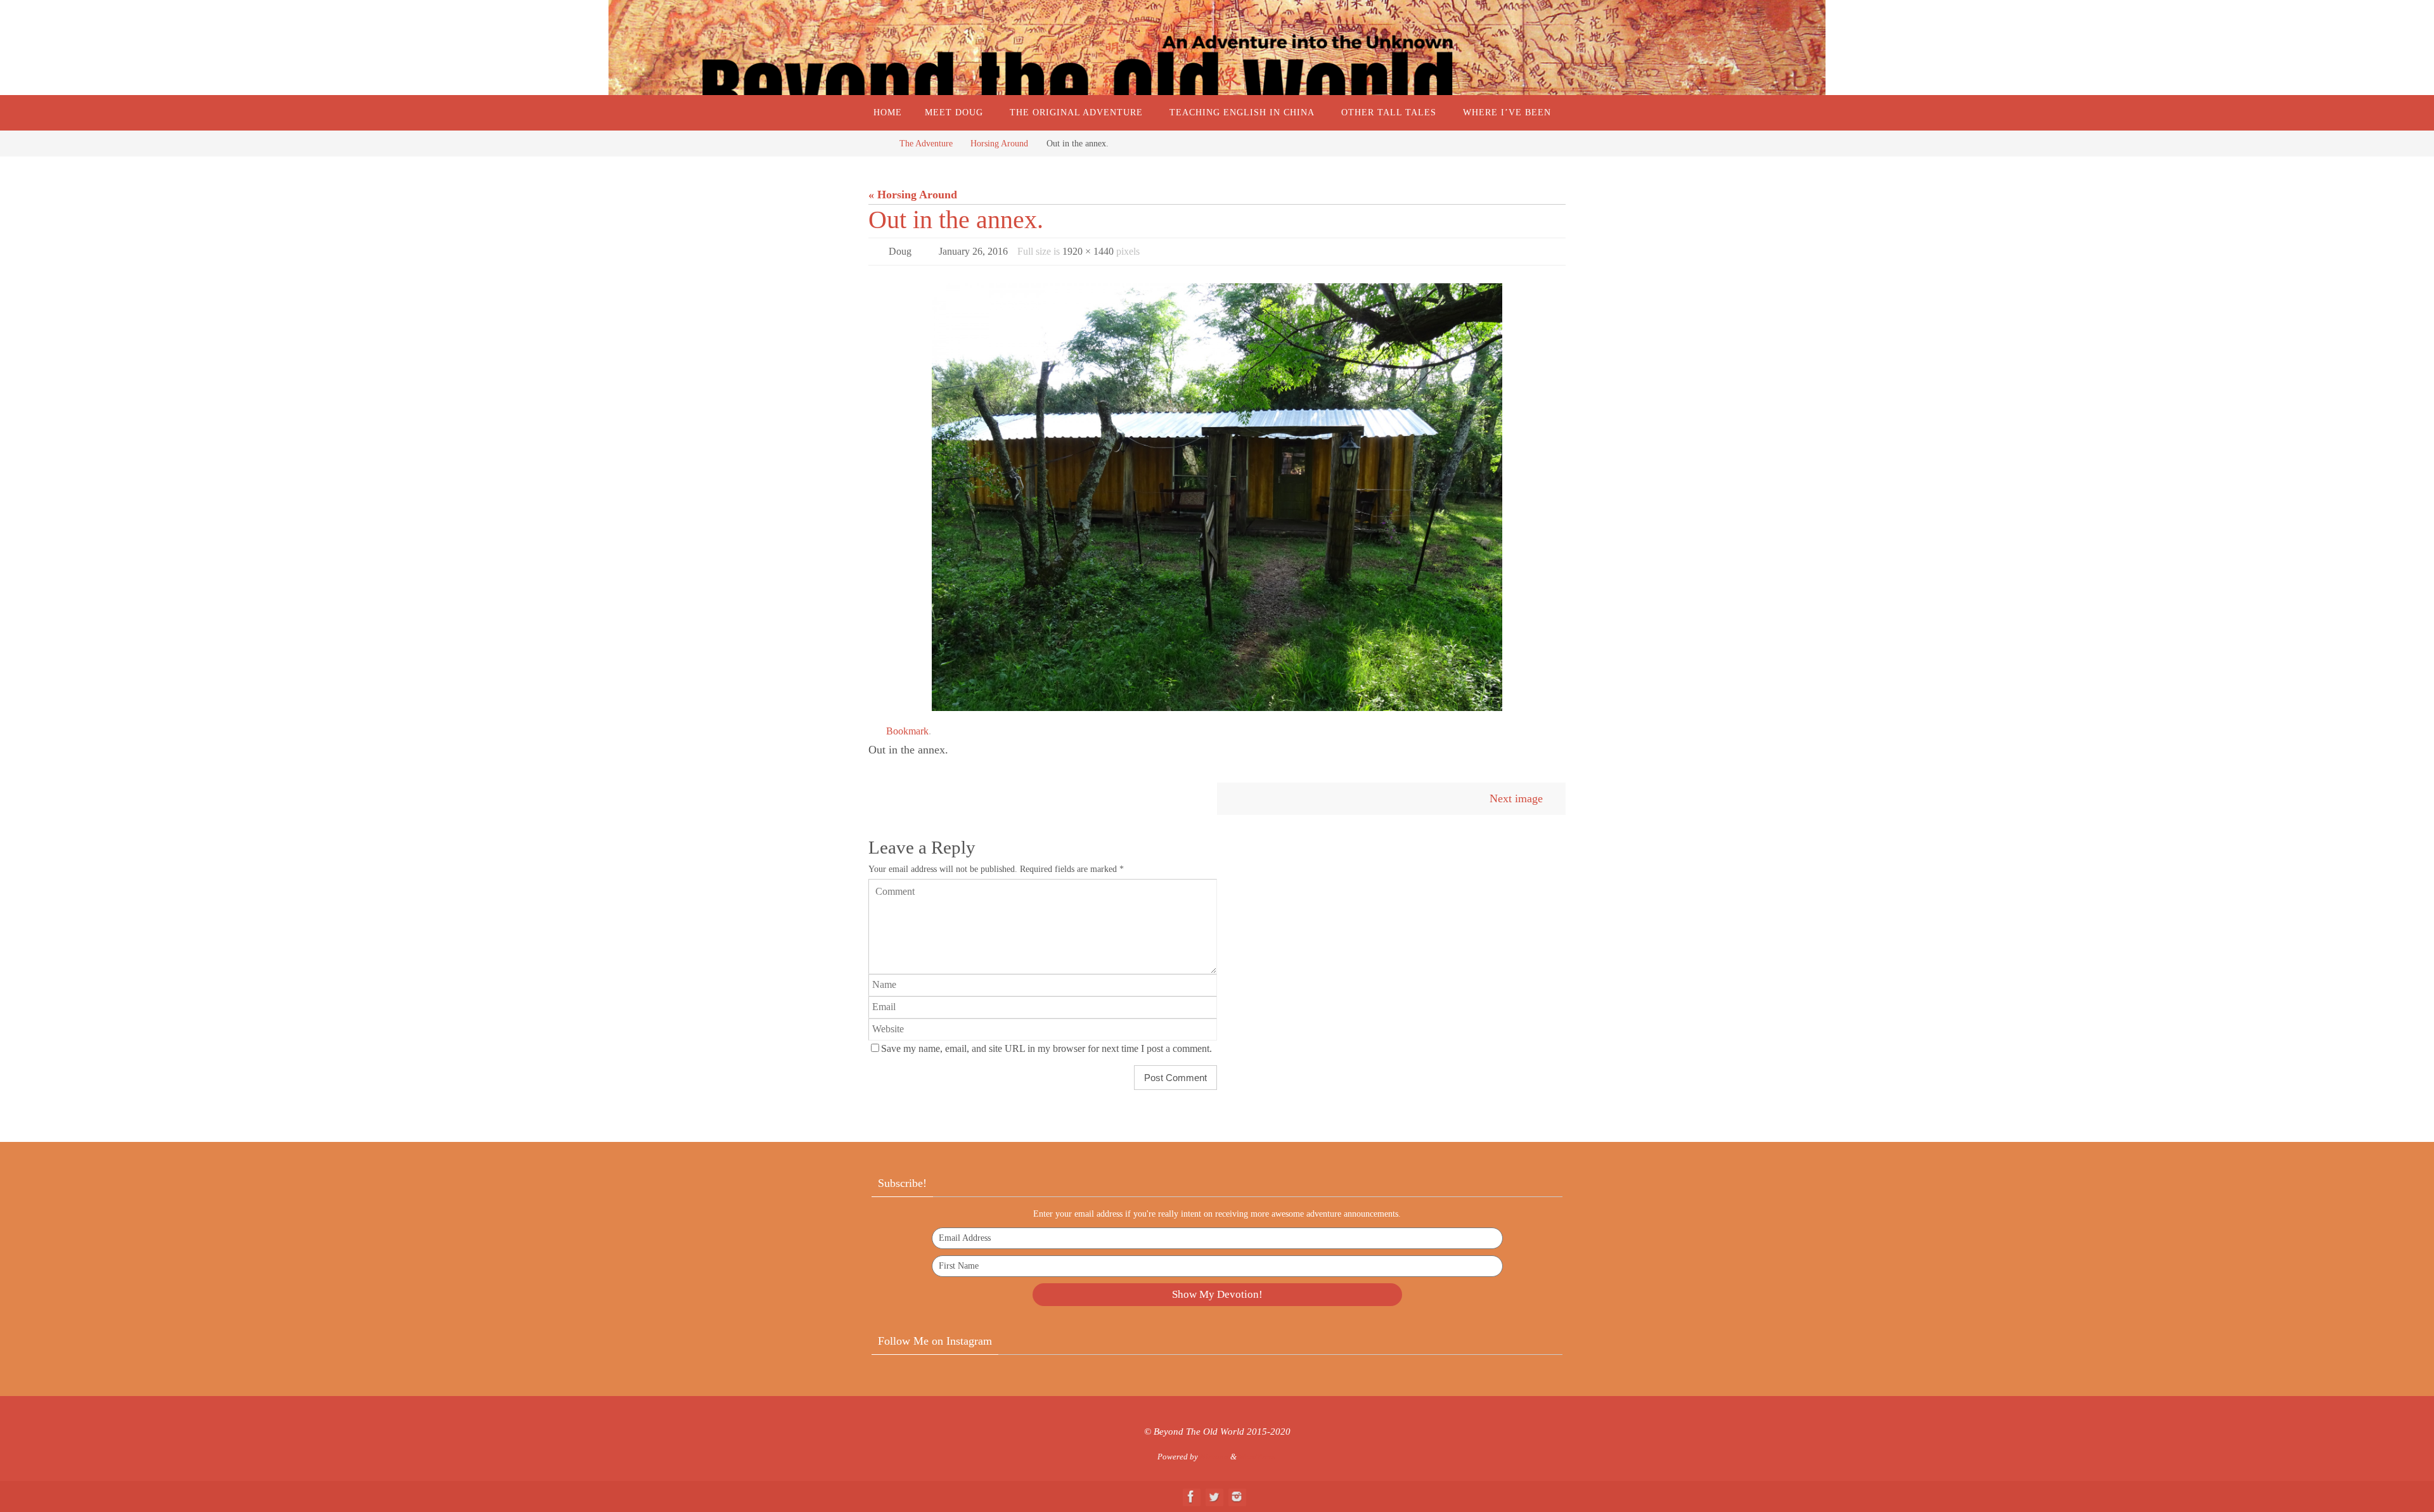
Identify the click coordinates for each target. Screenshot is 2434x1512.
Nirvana (1214, 1457)
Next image (1516, 798)
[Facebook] (1191, 1496)
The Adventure (926, 143)
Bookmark (907, 731)
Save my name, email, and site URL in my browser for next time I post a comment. (1046, 1049)
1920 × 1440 (1088, 251)
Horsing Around (999, 143)
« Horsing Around (913, 195)
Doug (900, 251)
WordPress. (1258, 1457)
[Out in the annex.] (1217, 497)
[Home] (878, 143)
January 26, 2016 (973, 251)
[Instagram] (1237, 1496)
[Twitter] (1214, 1496)
